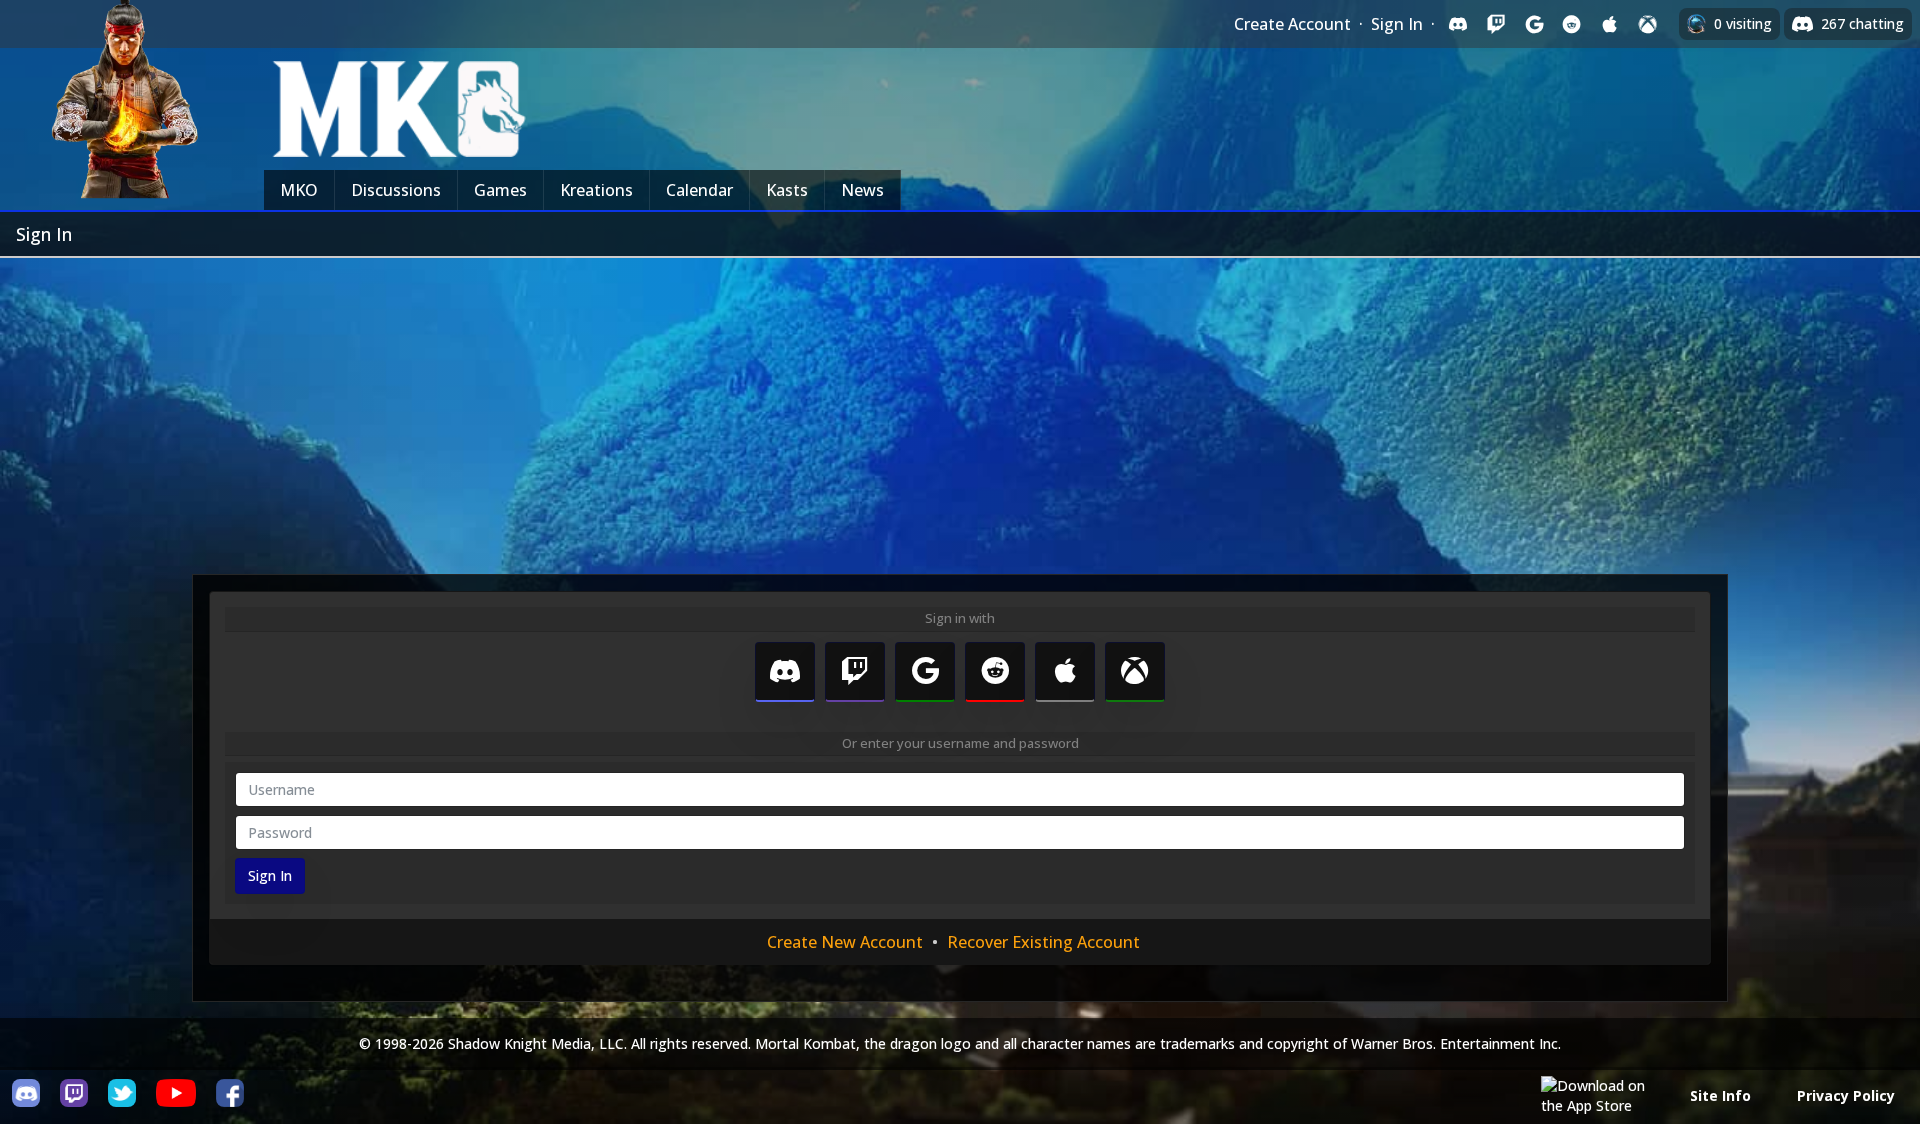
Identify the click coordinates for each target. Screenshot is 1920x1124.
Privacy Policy (1846, 1095)
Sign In (1397, 24)
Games (500, 190)
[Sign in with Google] (1534, 24)
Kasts (787, 190)
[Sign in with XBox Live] (1648, 24)
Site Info (1720, 1095)
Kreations (596, 190)
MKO (299, 190)
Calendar (699, 190)
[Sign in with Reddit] (1572, 24)
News (862, 190)
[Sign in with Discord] (1458, 24)
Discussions (396, 190)
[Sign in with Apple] (1610, 24)
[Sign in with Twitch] (1496, 24)
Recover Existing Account (1043, 942)
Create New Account (845, 942)
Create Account (1292, 24)
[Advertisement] (960, 408)
